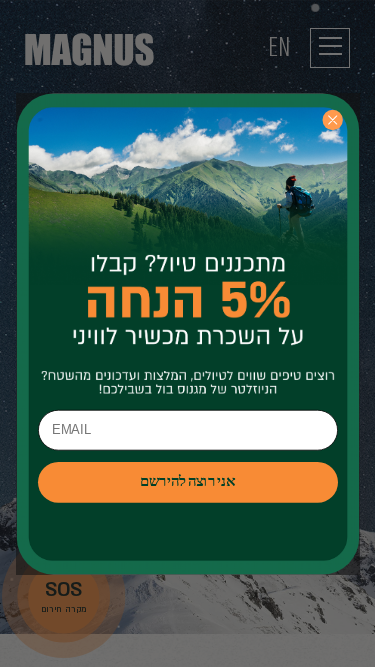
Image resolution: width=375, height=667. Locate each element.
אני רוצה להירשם (187, 481)
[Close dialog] (332, 119)
